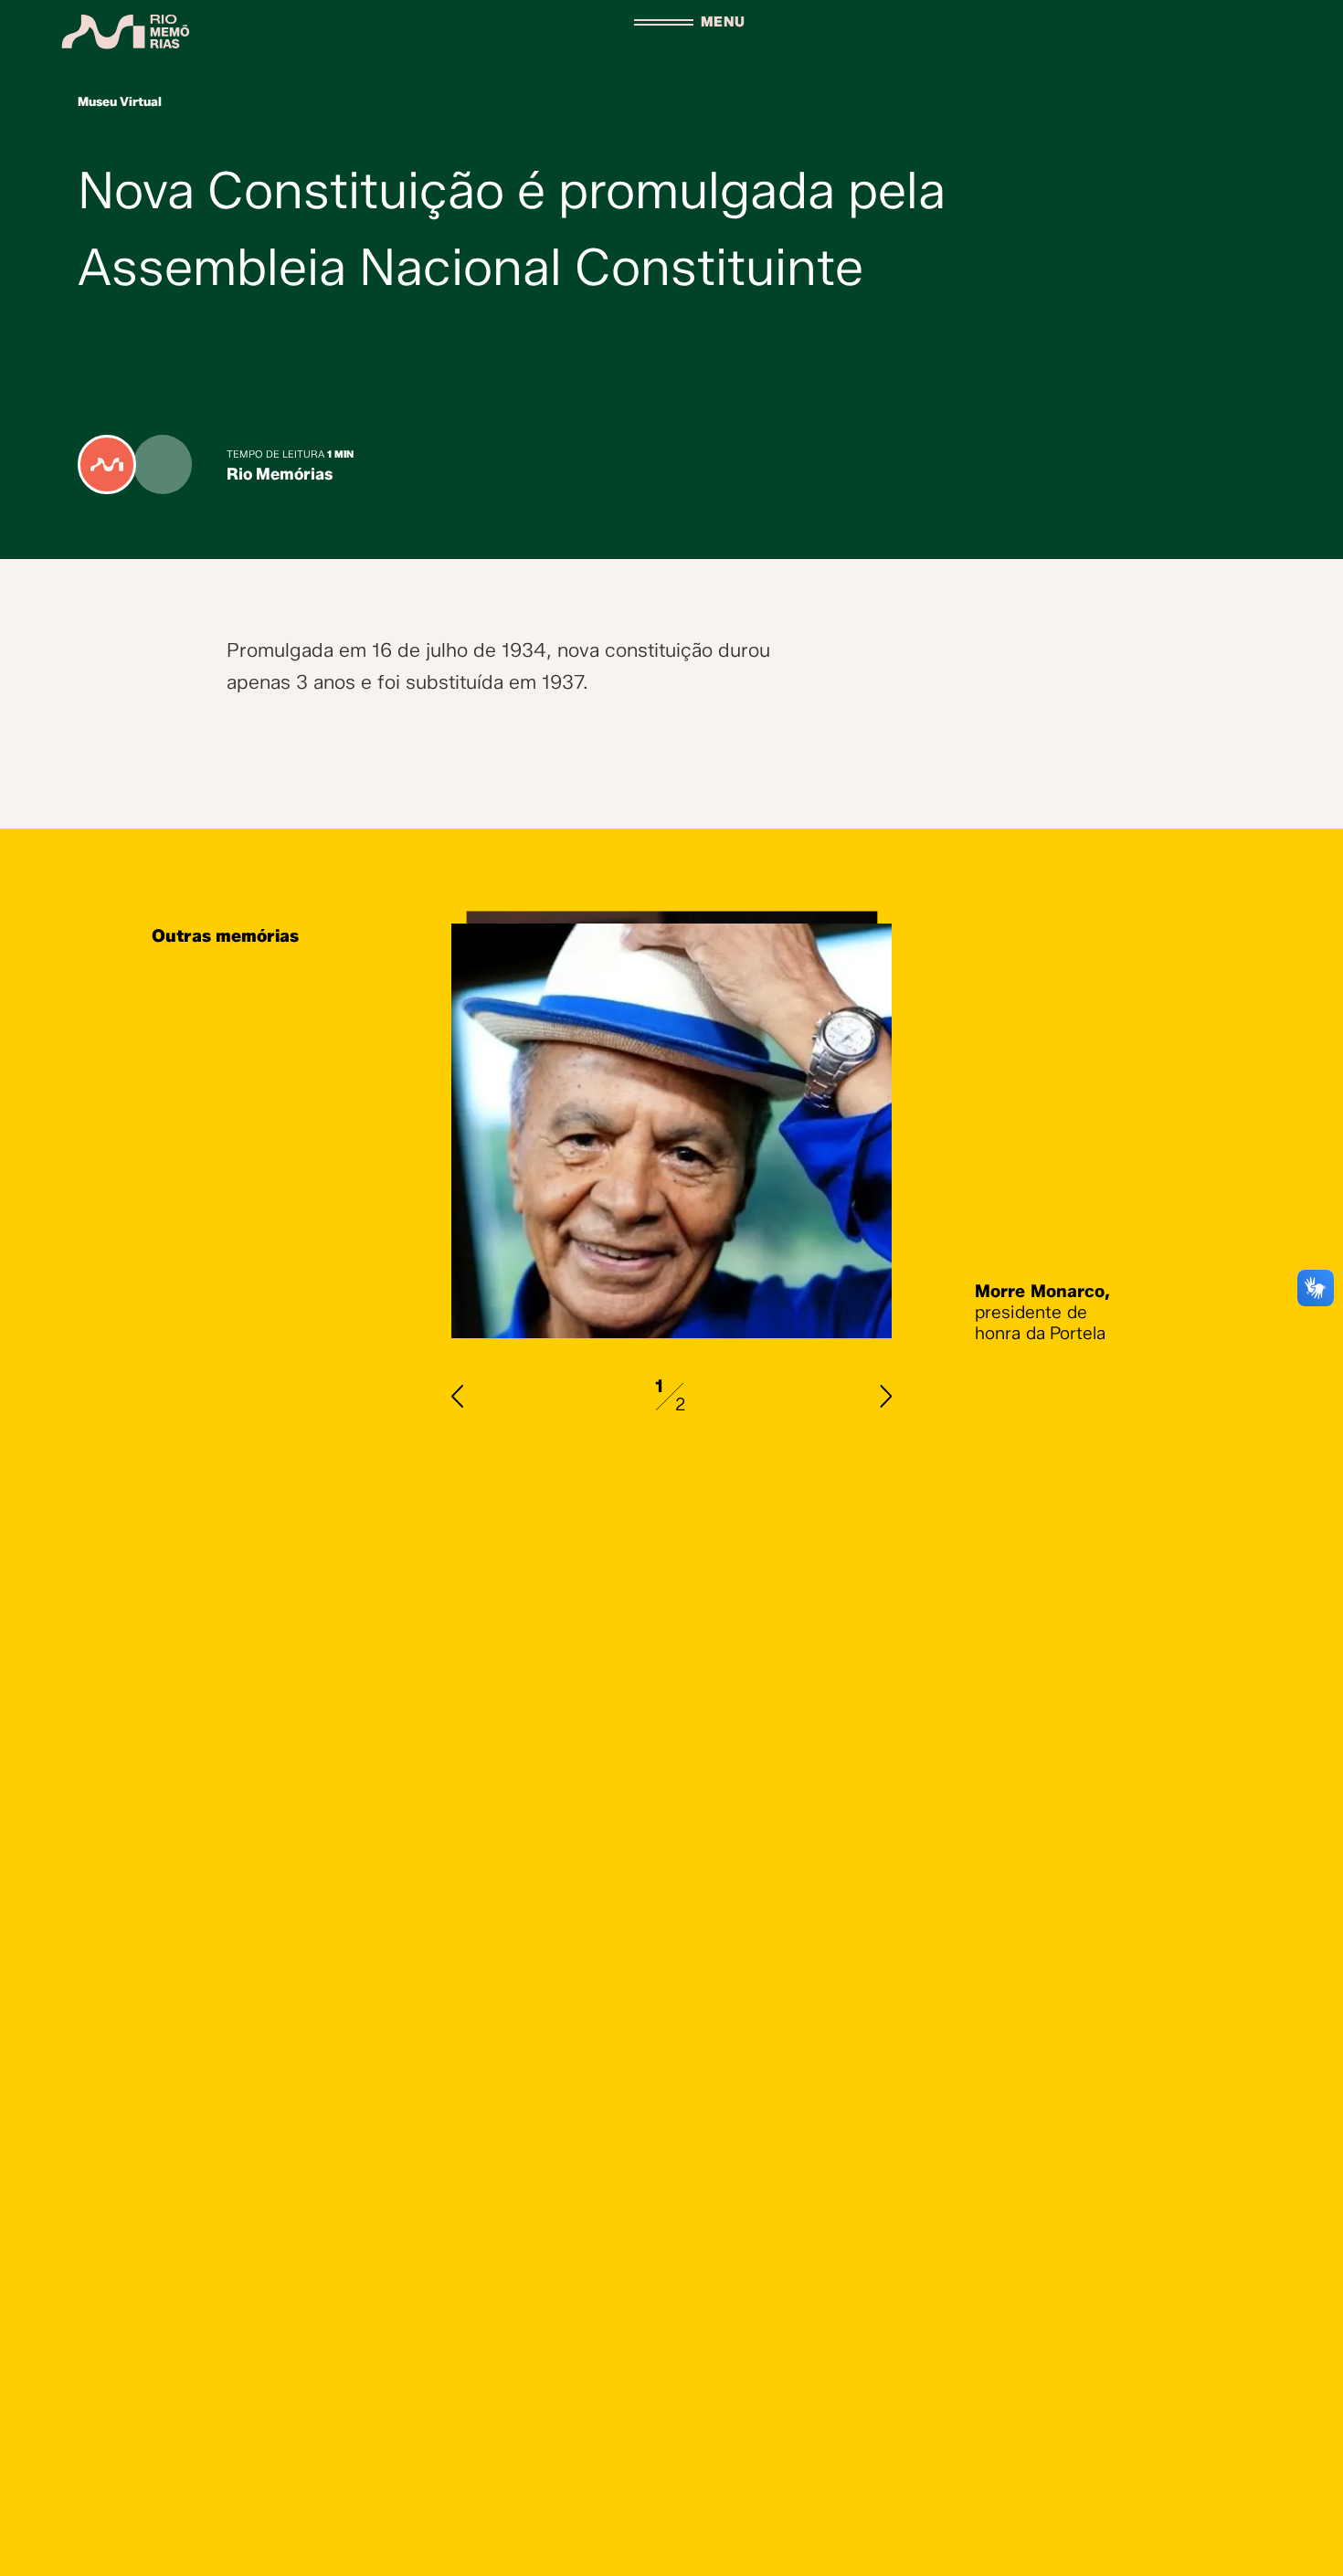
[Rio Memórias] (127, 32)
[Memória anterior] (457, 1396)
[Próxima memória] (886, 1396)
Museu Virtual (120, 101)
